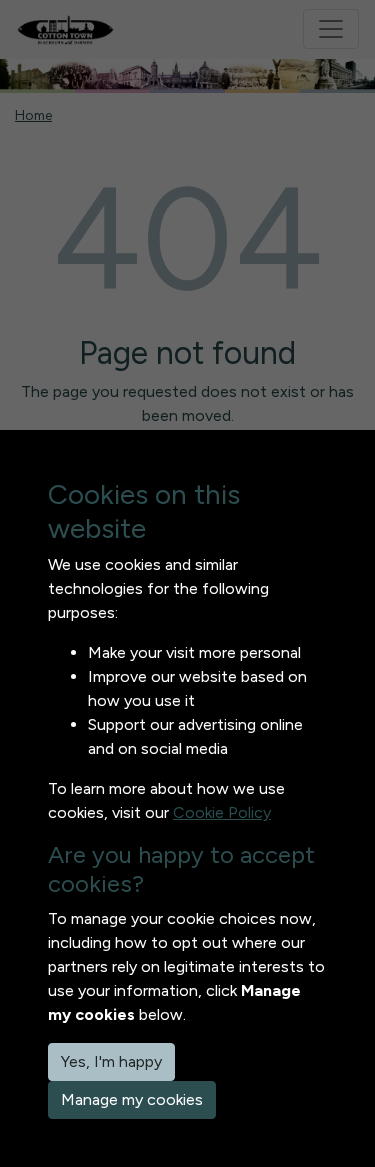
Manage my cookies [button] (132, 1099)
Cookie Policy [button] (222, 812)
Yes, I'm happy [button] (111, 1061)
